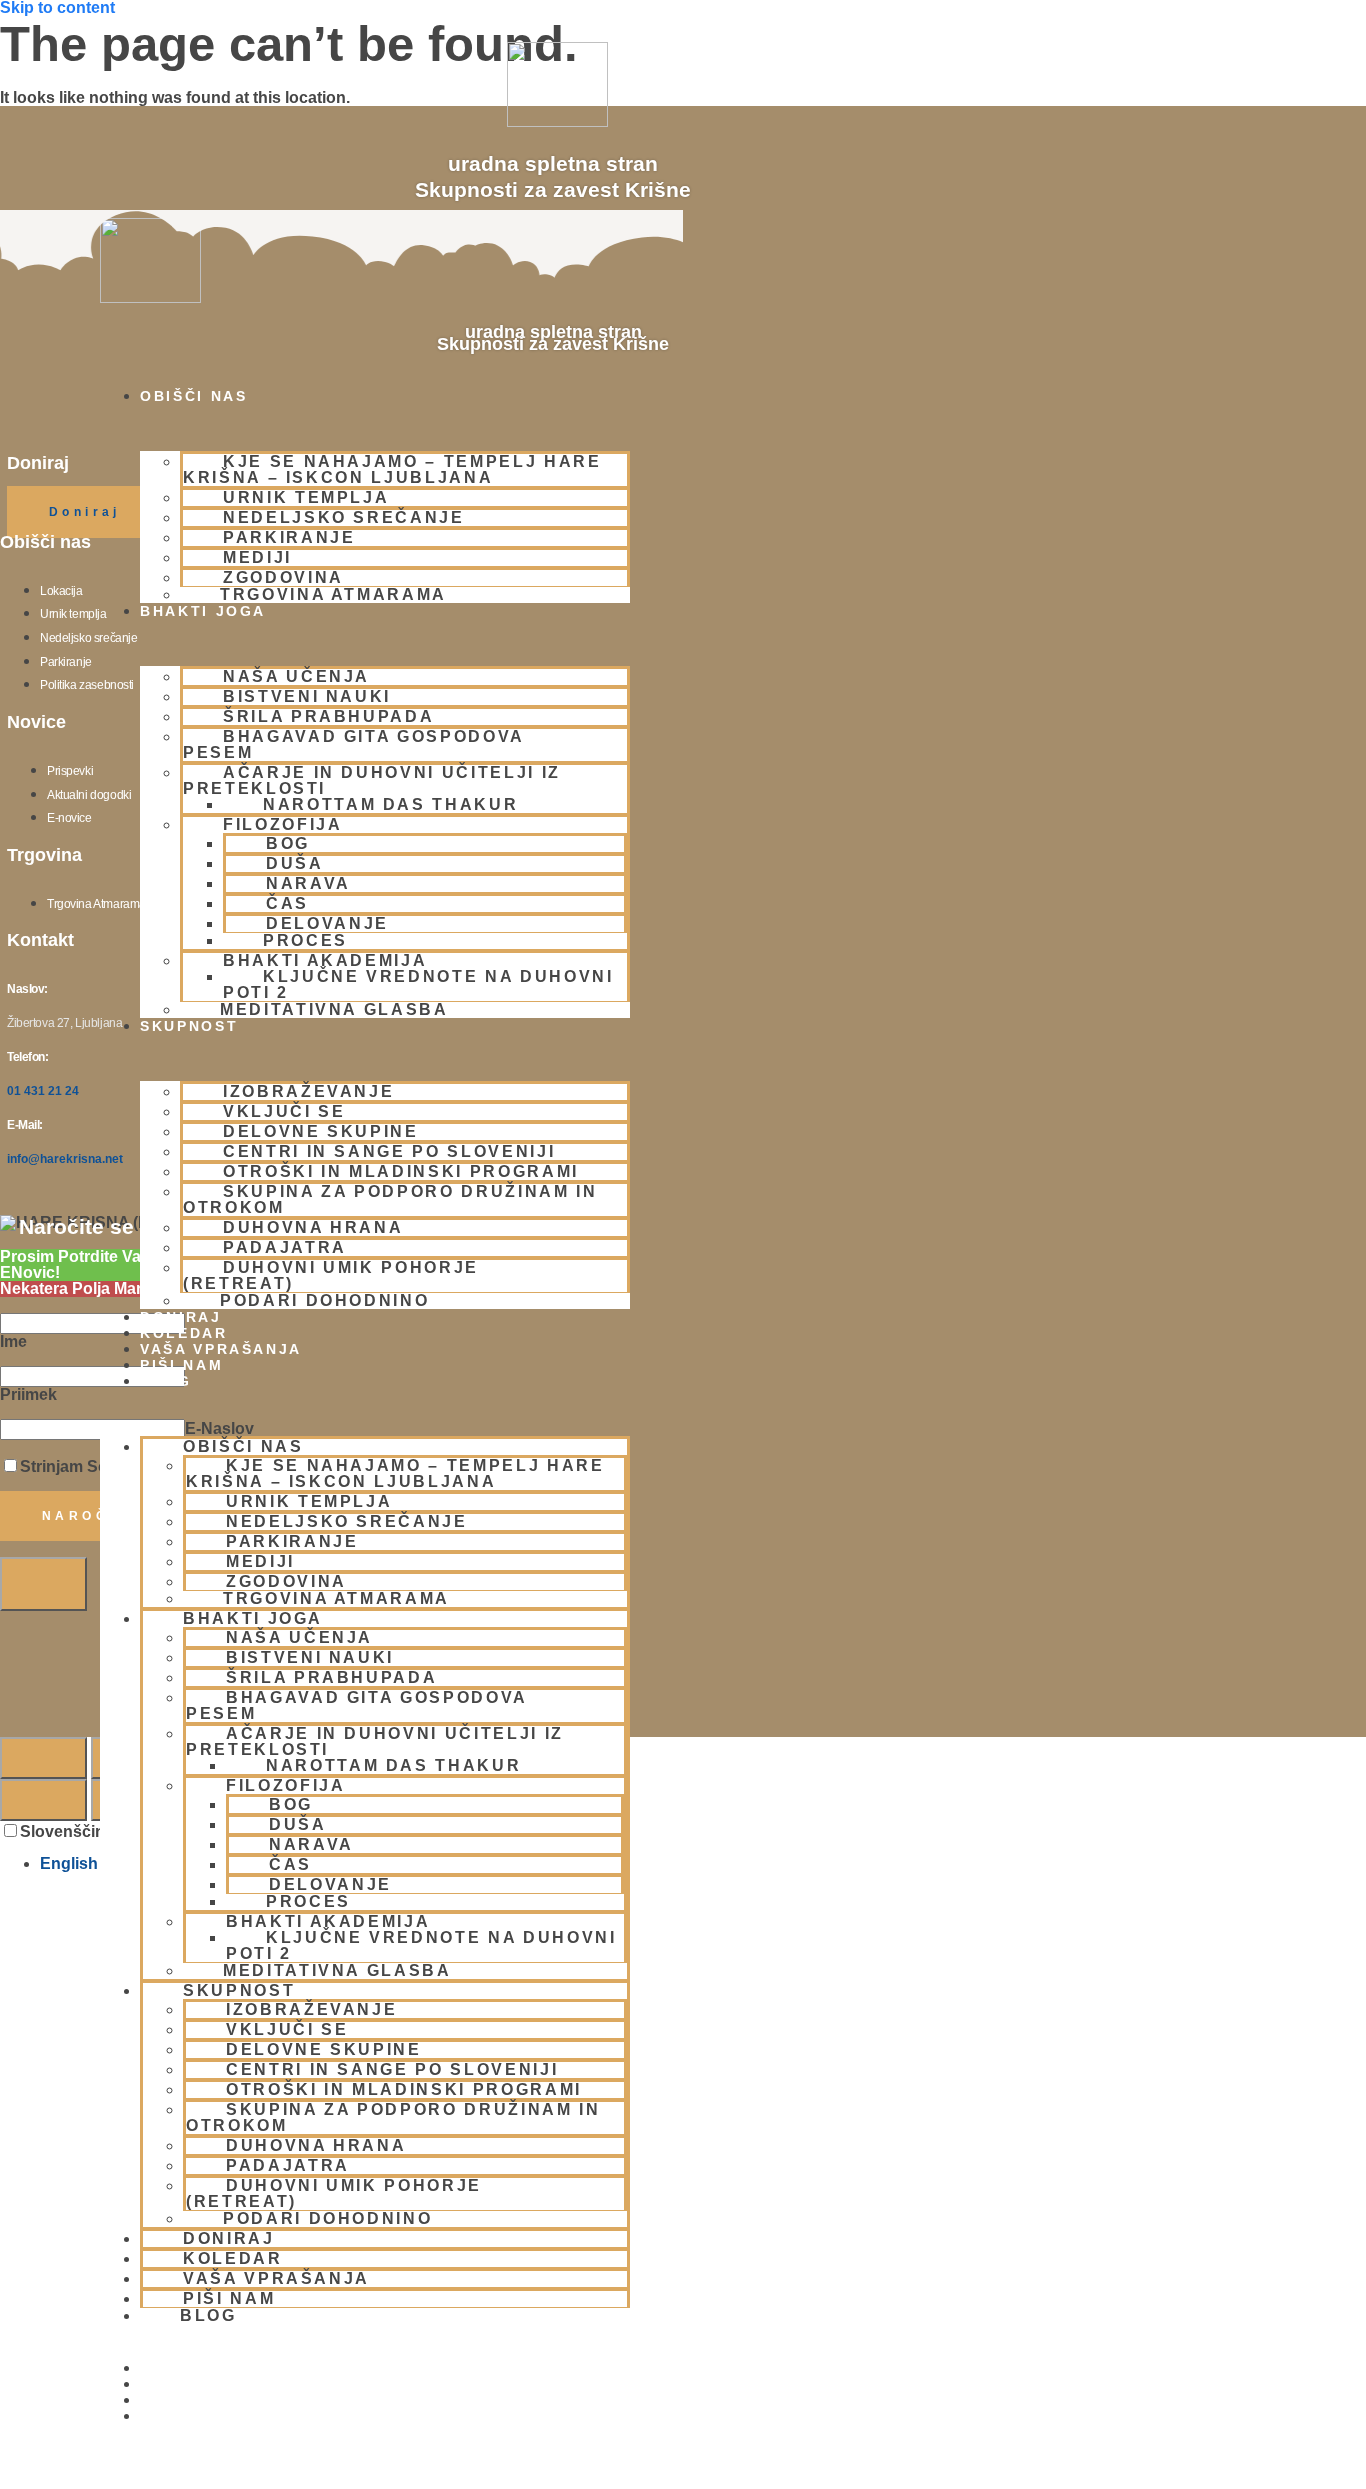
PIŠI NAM (181, 1365)
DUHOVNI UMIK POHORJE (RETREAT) (331, 1275)
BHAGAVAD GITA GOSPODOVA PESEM (353, 744)
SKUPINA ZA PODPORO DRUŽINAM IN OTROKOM (390, 1199)
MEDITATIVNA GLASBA (334, 1009)
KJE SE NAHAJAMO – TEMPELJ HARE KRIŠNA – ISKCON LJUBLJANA (392, 469)
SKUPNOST (189, 1026)
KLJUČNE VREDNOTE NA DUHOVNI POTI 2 (418, 984)
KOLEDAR (184, 1333)
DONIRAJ (181, 1317)
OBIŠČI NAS (194, 396)
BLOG (166, 1381)
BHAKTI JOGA (203, 611)
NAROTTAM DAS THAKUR (390, 804)
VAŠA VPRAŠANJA (221, 1349)
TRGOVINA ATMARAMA (333, 594)
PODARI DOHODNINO (324, 1300)
